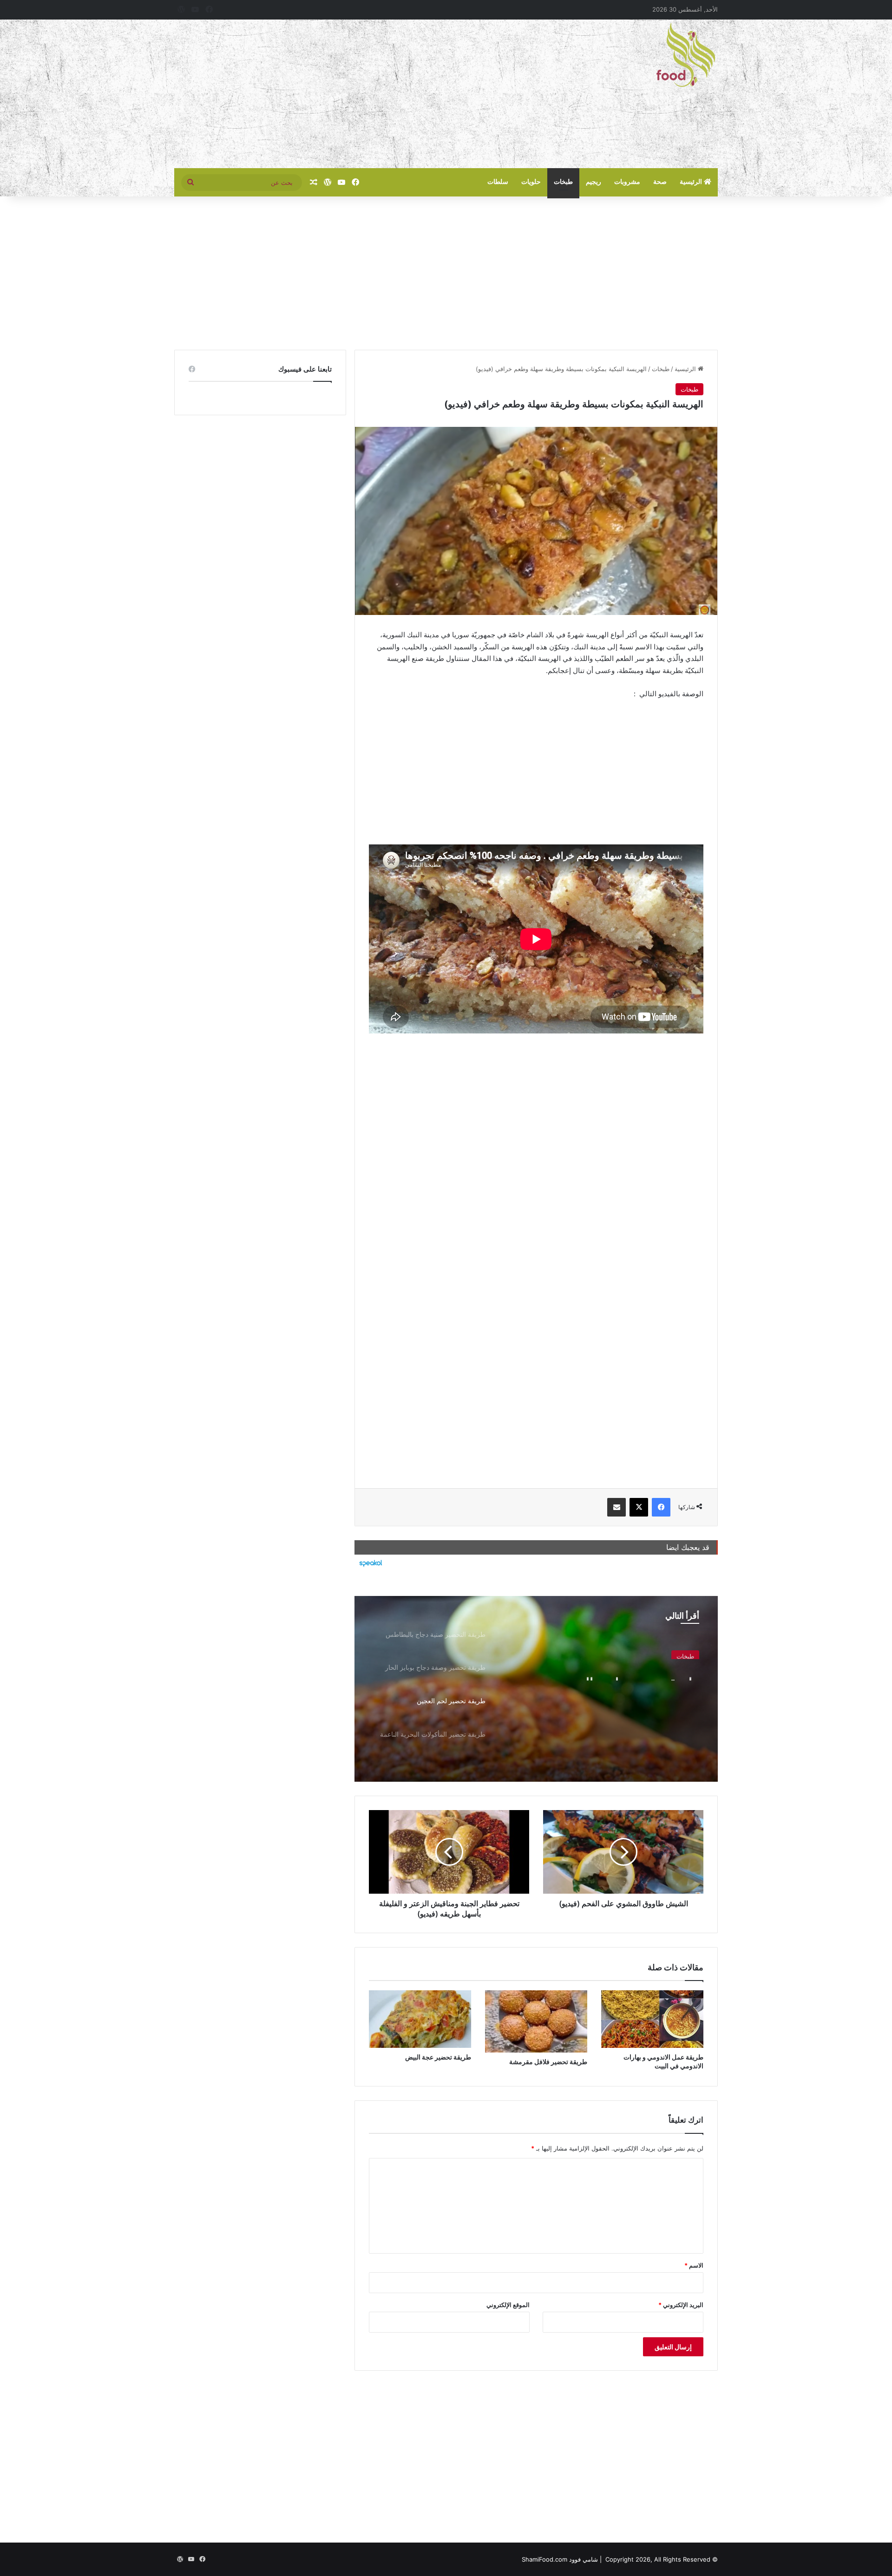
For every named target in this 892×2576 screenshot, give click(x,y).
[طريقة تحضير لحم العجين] (536, 1689)
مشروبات (627, 182)
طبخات (563, 182)
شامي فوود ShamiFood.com (560, 2559)
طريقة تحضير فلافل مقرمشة (548, 2062)
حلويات (531, 182)
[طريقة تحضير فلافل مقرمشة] (536, 2021)
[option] (536, 1689)
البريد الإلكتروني (681, 2305)
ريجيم (594, 182)
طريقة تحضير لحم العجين (627, 1672)
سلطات (498, 182)
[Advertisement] (353, 94)
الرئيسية (692, 182)
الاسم (694, 2265)
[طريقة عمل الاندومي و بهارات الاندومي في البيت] (652, 2019)
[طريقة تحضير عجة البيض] (420, 2019)
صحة (660, 182)
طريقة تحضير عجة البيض (438, 2057)
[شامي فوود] (686, 55)
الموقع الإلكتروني (508, 2305)
